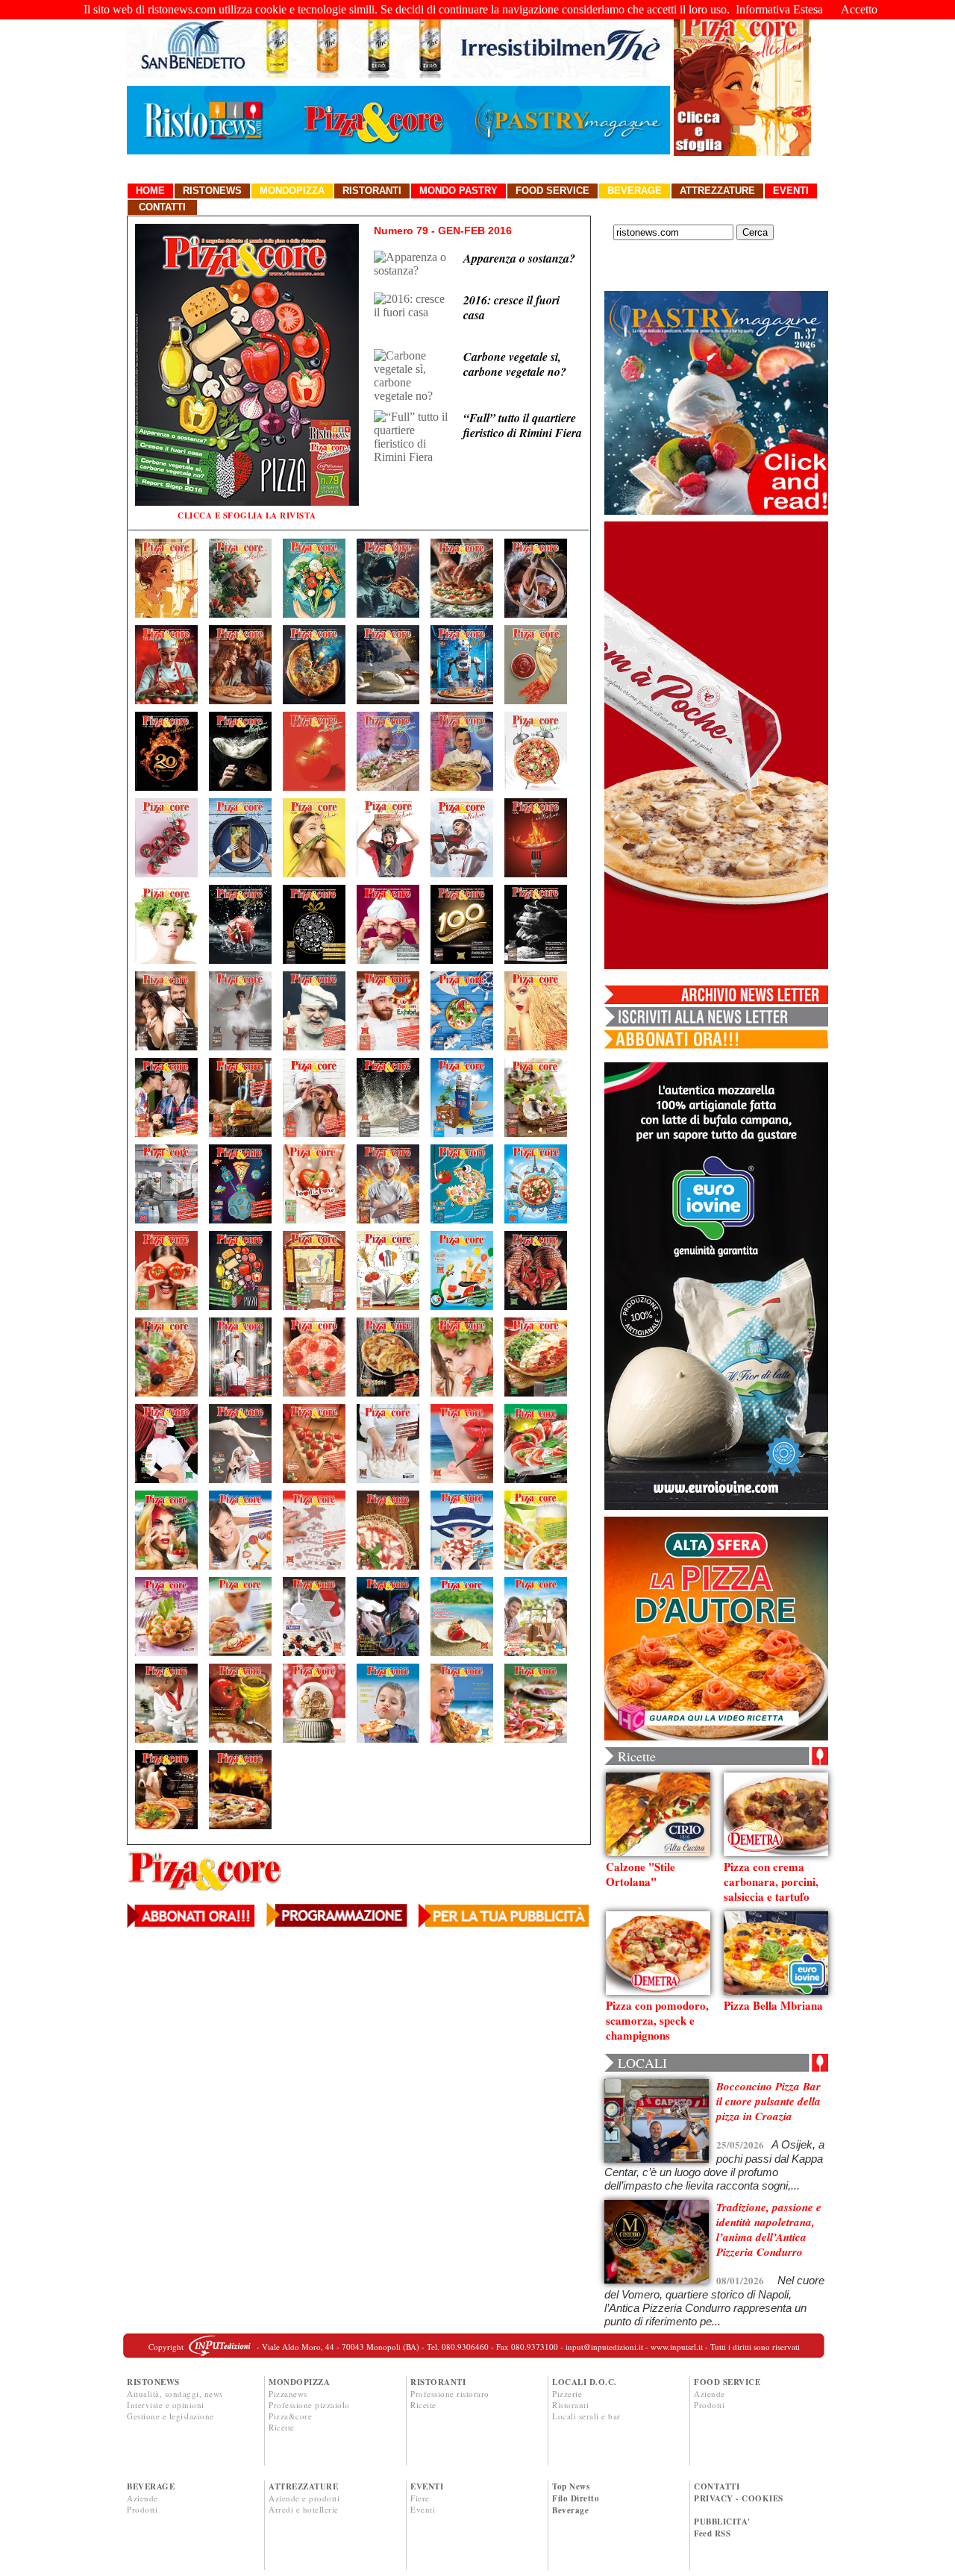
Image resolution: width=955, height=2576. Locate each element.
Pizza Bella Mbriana (773, 2005)
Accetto (859, 9)
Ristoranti (372, 191)
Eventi (791, 191)
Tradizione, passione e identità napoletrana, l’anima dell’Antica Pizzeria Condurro (769, 2229)
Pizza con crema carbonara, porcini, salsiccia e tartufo (771, 1881)
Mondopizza (292, 191)
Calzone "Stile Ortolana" (641, 1874)
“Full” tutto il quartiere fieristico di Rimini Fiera (523, 425)
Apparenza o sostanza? (519, 258)
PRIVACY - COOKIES (739, 2498)
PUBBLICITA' (722, 2522)
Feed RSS (712, 2533)
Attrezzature (717, 191)
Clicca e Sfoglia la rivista (247, 515)
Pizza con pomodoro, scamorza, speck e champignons (657, 2020)
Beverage (635, 191)
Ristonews (212, 191)
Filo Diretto (576, 2498)
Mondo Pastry (458, 191)
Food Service (552, 191)
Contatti (162, 207)
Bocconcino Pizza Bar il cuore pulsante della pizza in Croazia (768, 2101)
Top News (571, 2486)
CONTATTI (717, 2486)
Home (150, 191)
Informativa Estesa (779, 9)
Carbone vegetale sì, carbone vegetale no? (515, 364)
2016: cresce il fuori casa (511, 307)
